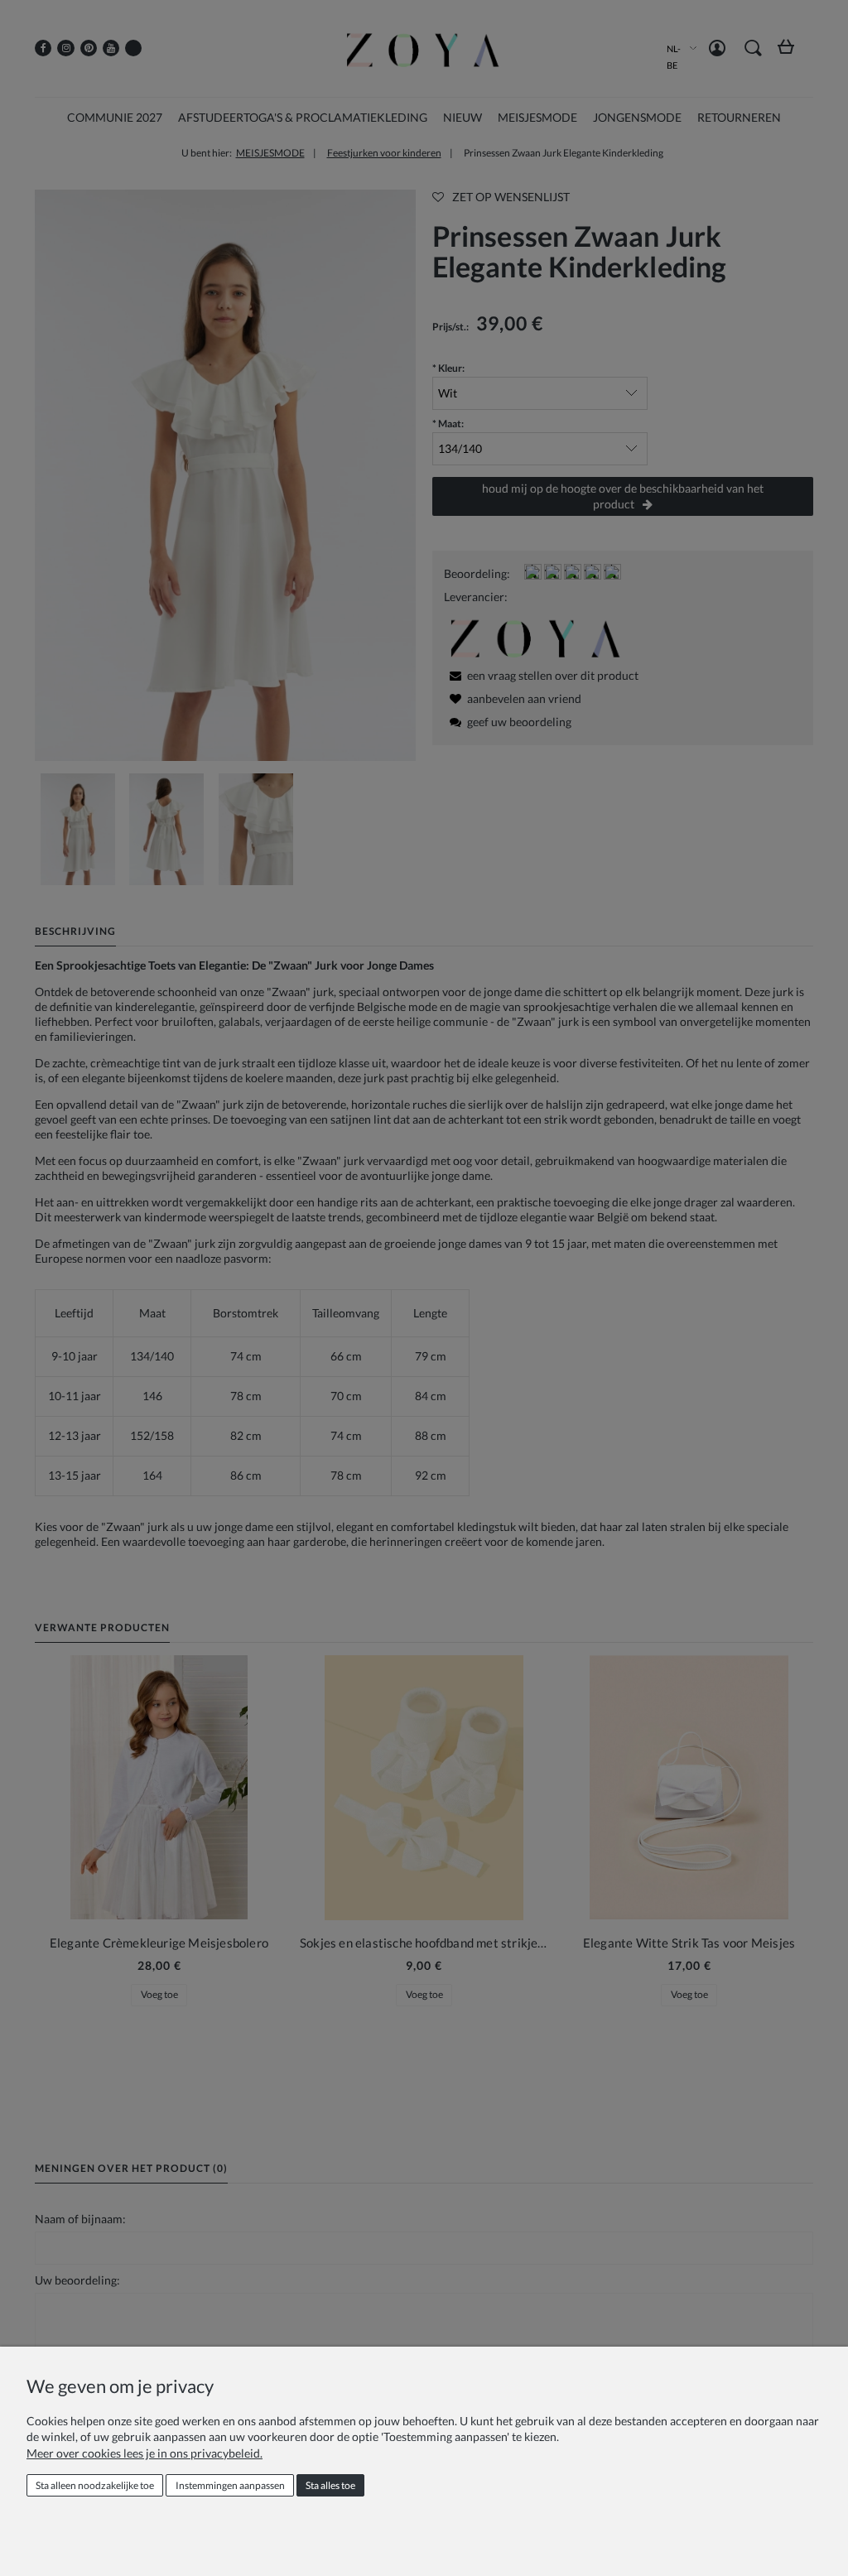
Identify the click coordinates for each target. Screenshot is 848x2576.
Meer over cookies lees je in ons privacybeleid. (145, 2453)
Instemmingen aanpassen (230, 2485)
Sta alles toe (330, 2485)
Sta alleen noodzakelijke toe (95, 2485)
